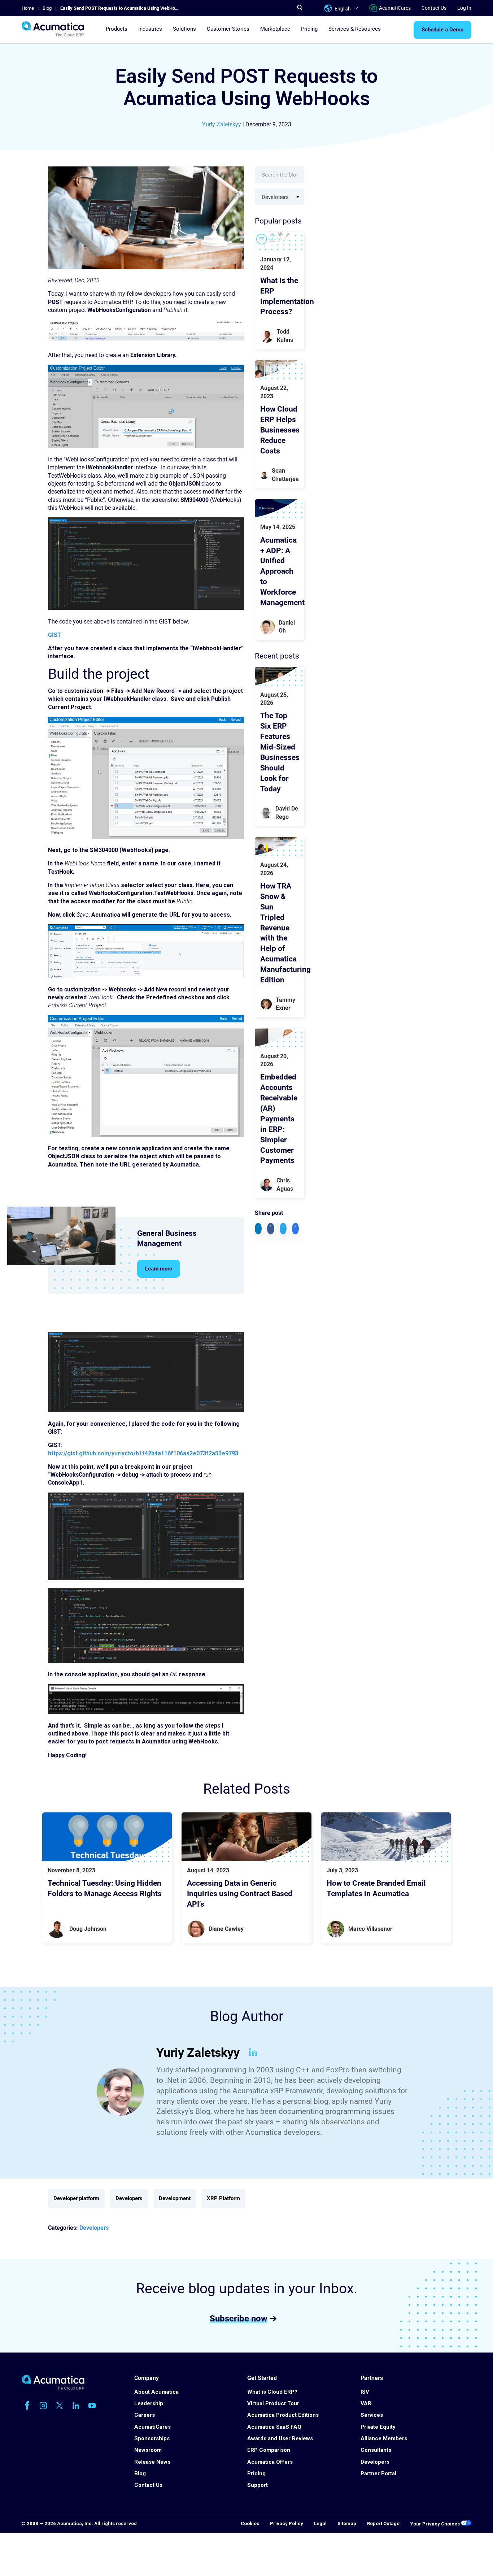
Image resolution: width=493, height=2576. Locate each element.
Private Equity (378, 2427)
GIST (54, 635)
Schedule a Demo (442, 30)
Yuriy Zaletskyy (222, 124)
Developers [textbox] (275, 197)
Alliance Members (384, 2438)
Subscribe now (239, 2318)
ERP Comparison (269, 2450)
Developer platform (76, 2198)
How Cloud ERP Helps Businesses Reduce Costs (280, 430)
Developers (129, 2198)
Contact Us (434, 8)
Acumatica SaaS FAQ (274, 2427)
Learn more (159, 1269)
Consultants (376, 2450)
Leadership (149, 2403)
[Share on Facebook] (271, 1228)
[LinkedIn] (253, 2053)
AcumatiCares (395, 8)
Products (117, 29)
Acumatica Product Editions (283, 2415)
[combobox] (280, 197)
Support (258, 2485)
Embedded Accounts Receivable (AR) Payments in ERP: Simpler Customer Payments (279, 1119)
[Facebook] (27, 2406)
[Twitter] (60, 2406)
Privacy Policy (287, 2523)
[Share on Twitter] (283, 1228)
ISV (365, 2392)
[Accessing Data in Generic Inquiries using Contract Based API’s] (247, 1837)
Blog (140, 2473)
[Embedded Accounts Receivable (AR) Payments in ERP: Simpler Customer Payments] (280, 1037)
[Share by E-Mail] (295, 1228)
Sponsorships (152, 2438)
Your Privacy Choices (436, 2524)
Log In (464, 8)
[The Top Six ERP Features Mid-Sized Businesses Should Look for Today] (280, 676)
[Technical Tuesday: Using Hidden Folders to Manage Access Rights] (107, 1837)
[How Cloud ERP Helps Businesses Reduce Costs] (280, 370)
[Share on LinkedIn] (258, 1228)
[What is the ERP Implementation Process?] (280, 241)
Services (372, 2415)
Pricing (309, 29)
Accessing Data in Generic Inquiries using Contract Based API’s (240, 1894)
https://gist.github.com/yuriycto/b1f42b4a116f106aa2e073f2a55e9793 (143, 1453)
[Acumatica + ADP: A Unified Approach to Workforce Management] (280, 509)
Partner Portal (378, 2473)
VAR (366, 2403)
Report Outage (383, 2523)
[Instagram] (43, 2406)
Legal (320, 2523)
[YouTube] (92, 2406)
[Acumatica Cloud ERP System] (53, 2388)
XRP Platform (223, 2198)
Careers (145, 2415)
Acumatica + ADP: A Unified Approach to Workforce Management (282, 571)
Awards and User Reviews (280, 2438)
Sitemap (347, 2523)
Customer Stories (228, 29)
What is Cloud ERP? (272, 2392)
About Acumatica (156, 2392)
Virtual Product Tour (273, 2403)
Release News (152, 2462)
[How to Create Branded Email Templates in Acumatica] (386, 1837)
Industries (150, 29)
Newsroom (148, 2450)
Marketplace (275, 29)
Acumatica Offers (270, 2462)
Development (175, 2198)
